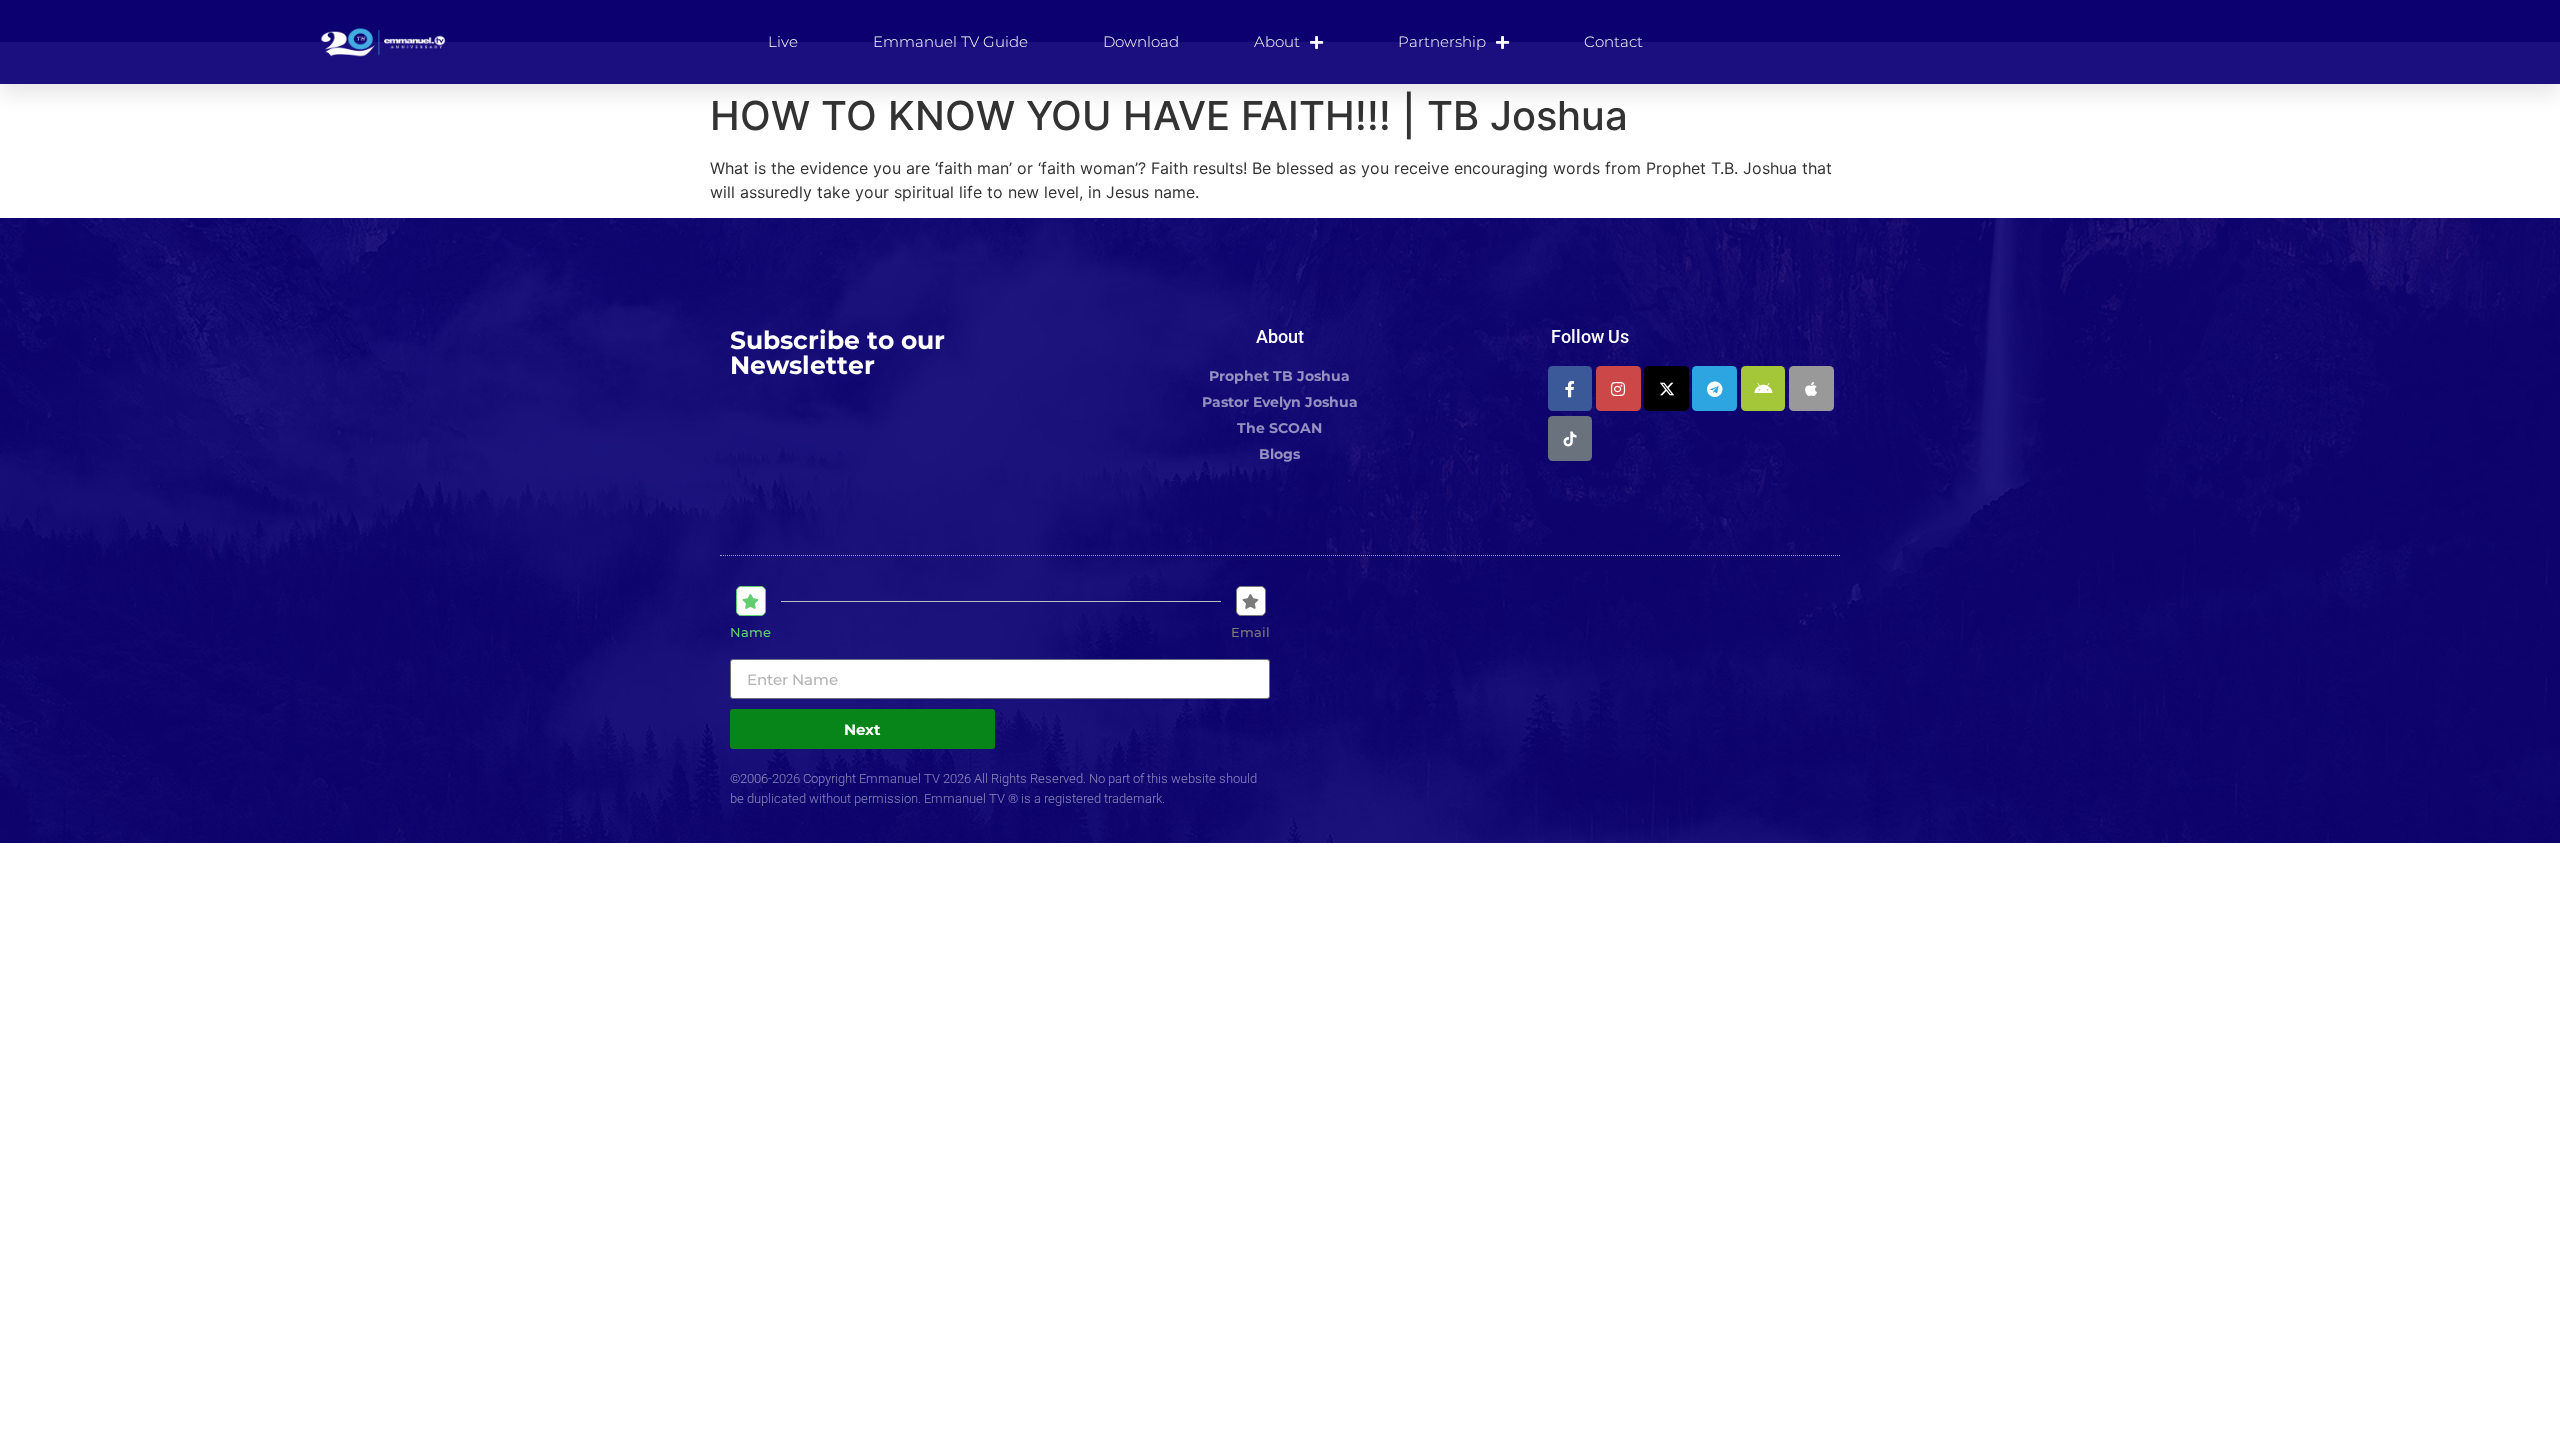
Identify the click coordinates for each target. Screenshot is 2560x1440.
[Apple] (1811, 388)
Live (783, 41)
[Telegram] (1714, 388)
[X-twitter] (1666, 388)
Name (750, 632)
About (1277, 41)
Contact (1613, 41)
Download (1141, 41)
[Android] (1763, 388)
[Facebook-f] (1570, 388)
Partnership (1442, 41)
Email (1250, 632)
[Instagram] (1618, 388)
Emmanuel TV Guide (950, 41)
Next (862, 729)
